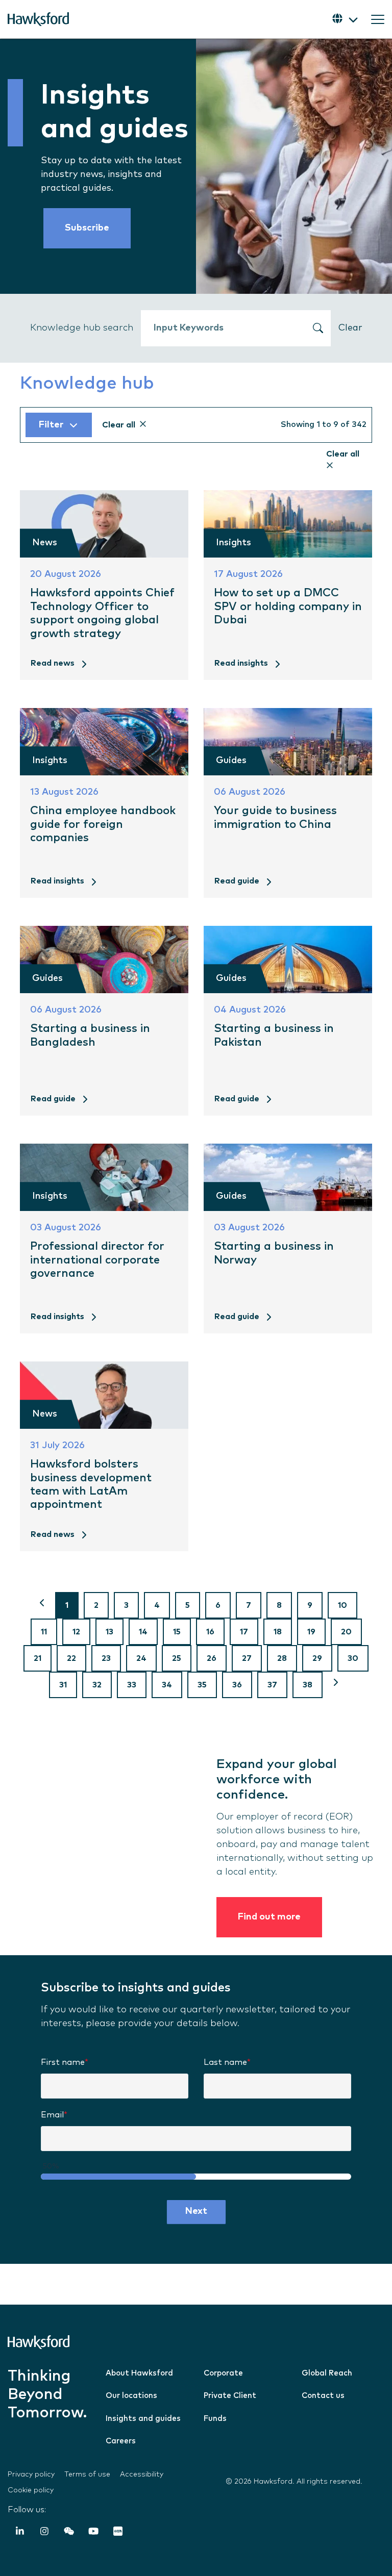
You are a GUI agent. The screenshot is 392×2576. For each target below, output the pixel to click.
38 (308, 1685)
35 (202, 1685)
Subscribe (87, 228)
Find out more (269, 1917)
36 (237, 1685)
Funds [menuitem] (215, 2419)
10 (342, 1605)
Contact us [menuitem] (323, 2396)
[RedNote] (118, 2533)
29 (317, 1658)
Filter (51, 425)
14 (143, 1632)
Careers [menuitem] (121, 2441)
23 (106, 1658)
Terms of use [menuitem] (87, 2474)
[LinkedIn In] (20, 2533)
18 (278, 1632)
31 (63, 1685)
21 (38, 1658)
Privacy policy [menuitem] (31, 2474)
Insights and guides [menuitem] (143, 2419)
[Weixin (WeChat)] (69, 2533)
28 (282, 1658)
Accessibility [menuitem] (142, 2474)
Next (196, 2211)
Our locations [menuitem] (131, 2396)
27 (247, 1658)
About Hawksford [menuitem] (139, 2373)
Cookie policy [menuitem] (31, 2490)
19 (311, 1632)
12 (76, 1632)
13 (109, 1632)
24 (141, 1658)
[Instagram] (44, 2533)
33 (132, 1685)
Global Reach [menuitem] (327, 2373)
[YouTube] (93, 2533)
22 (71, 1658)
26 (212, 1658)
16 (210, 1632)
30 (353, 1658)
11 (44, 1632)
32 (97, 1685)
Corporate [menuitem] (223, 2373)
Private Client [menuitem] (230, 2396)
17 (244, 1632)
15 (177, 1632)
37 (272, 1685)
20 (346, 1632)
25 (177, 1658)
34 (167, 1685)
